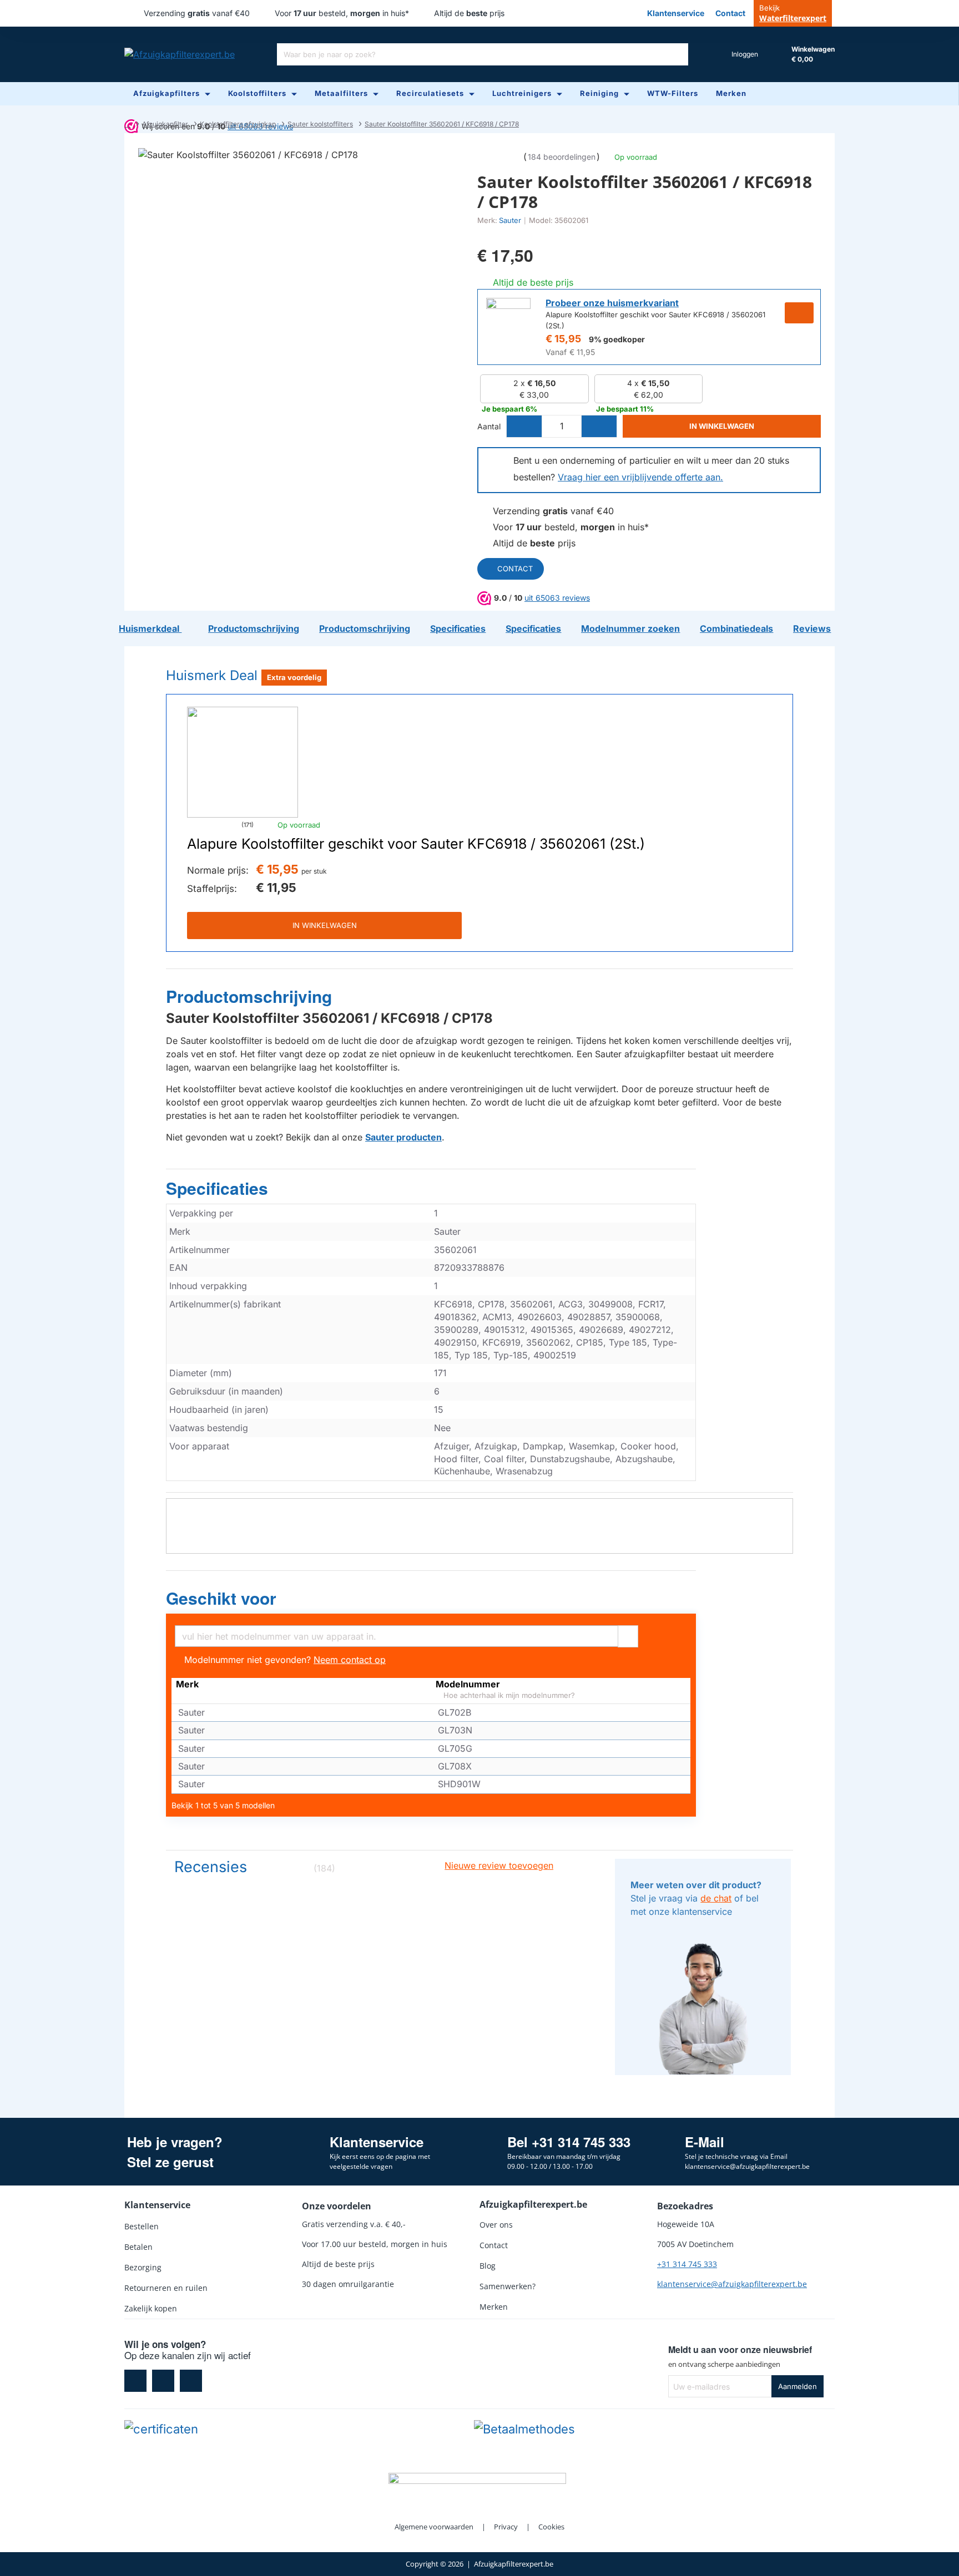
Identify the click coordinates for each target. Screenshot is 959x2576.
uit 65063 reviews (557, 598)
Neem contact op (350, 1660)
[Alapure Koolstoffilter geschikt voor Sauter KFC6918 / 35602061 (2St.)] (243, 762)
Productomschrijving (249, 997)
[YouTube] (191, 2381)
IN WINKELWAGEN (325, 925)
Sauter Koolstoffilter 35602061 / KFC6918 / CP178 (442, 124)
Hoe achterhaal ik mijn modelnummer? (508, 1695)
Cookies (551, 2527)
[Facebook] (135, 2381)
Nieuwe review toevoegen (499, 1865)
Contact (515, 569)
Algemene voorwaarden (434, 2527)
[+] (599, 426)
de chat (716, 1898)
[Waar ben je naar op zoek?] (677, 54)
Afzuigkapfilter (165, 124)
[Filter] (628, 1635)
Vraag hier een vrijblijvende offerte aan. (640, 477)
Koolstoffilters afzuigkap (238, 124)
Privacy (506, 2527)
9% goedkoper (617, 339)
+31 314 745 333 (687, 2264)
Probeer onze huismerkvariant (612, 303)
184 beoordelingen (562, 157)
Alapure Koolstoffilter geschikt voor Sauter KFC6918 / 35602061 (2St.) (416, 844)
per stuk (314, 871)
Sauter (510, 220)
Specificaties (217, 1189)
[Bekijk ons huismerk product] (508, 320)
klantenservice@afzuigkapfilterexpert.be (732, 2284)
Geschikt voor (221, 1599)
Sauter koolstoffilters (320, 124)
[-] (524, 426)
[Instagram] (163, 2381)
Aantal (489, 426)
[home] (127, 124)
